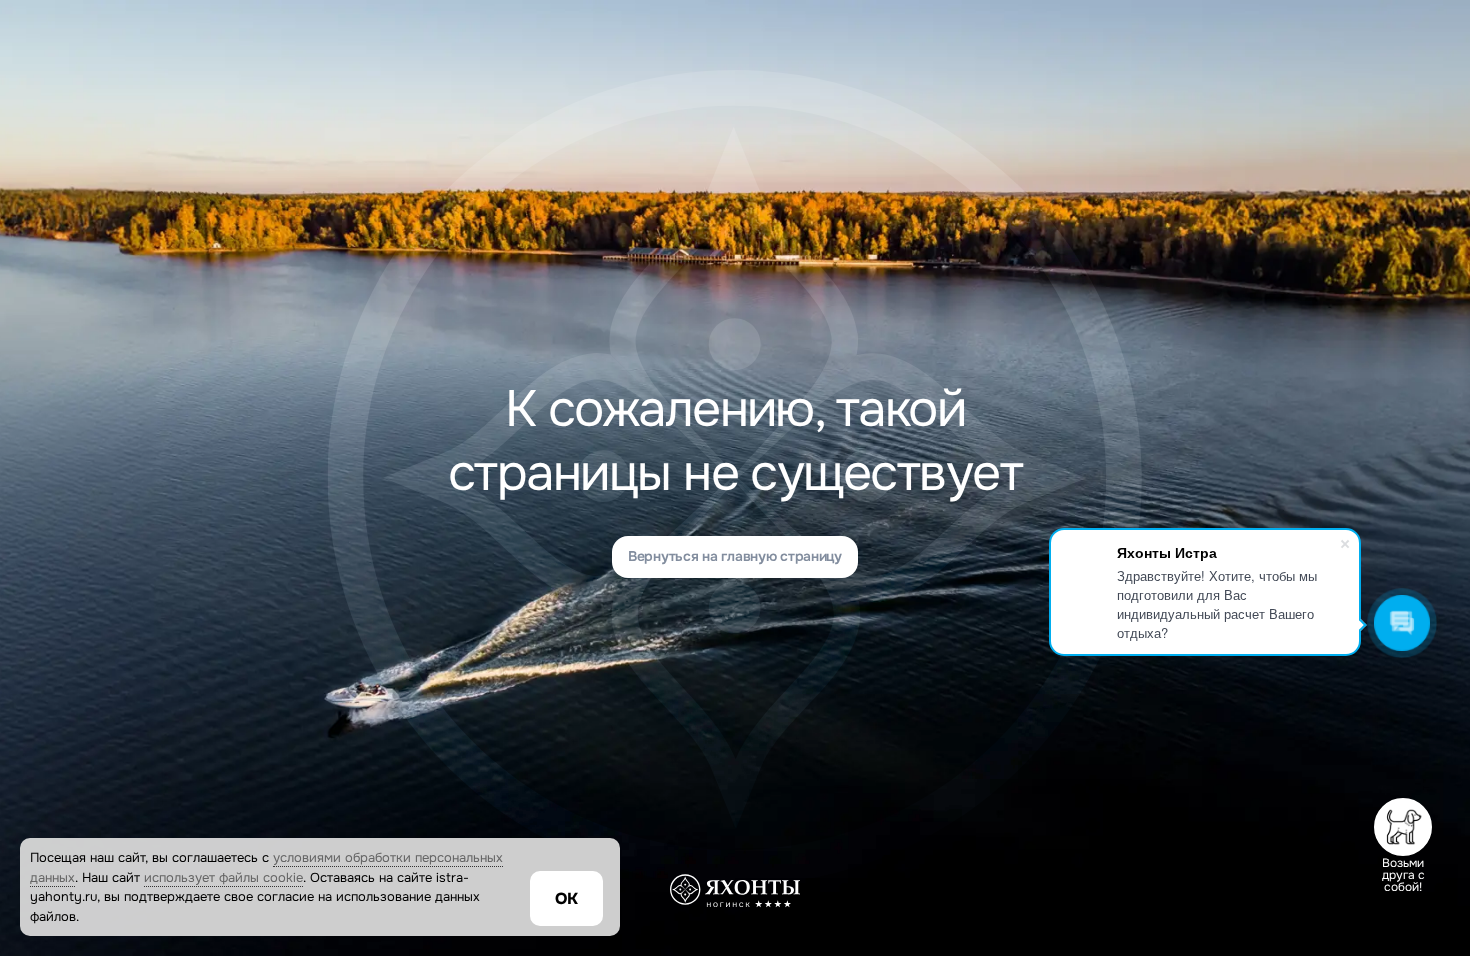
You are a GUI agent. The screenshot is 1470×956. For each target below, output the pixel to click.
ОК (566, 898)
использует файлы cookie (223, 877)
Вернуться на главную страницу (735, 556)
